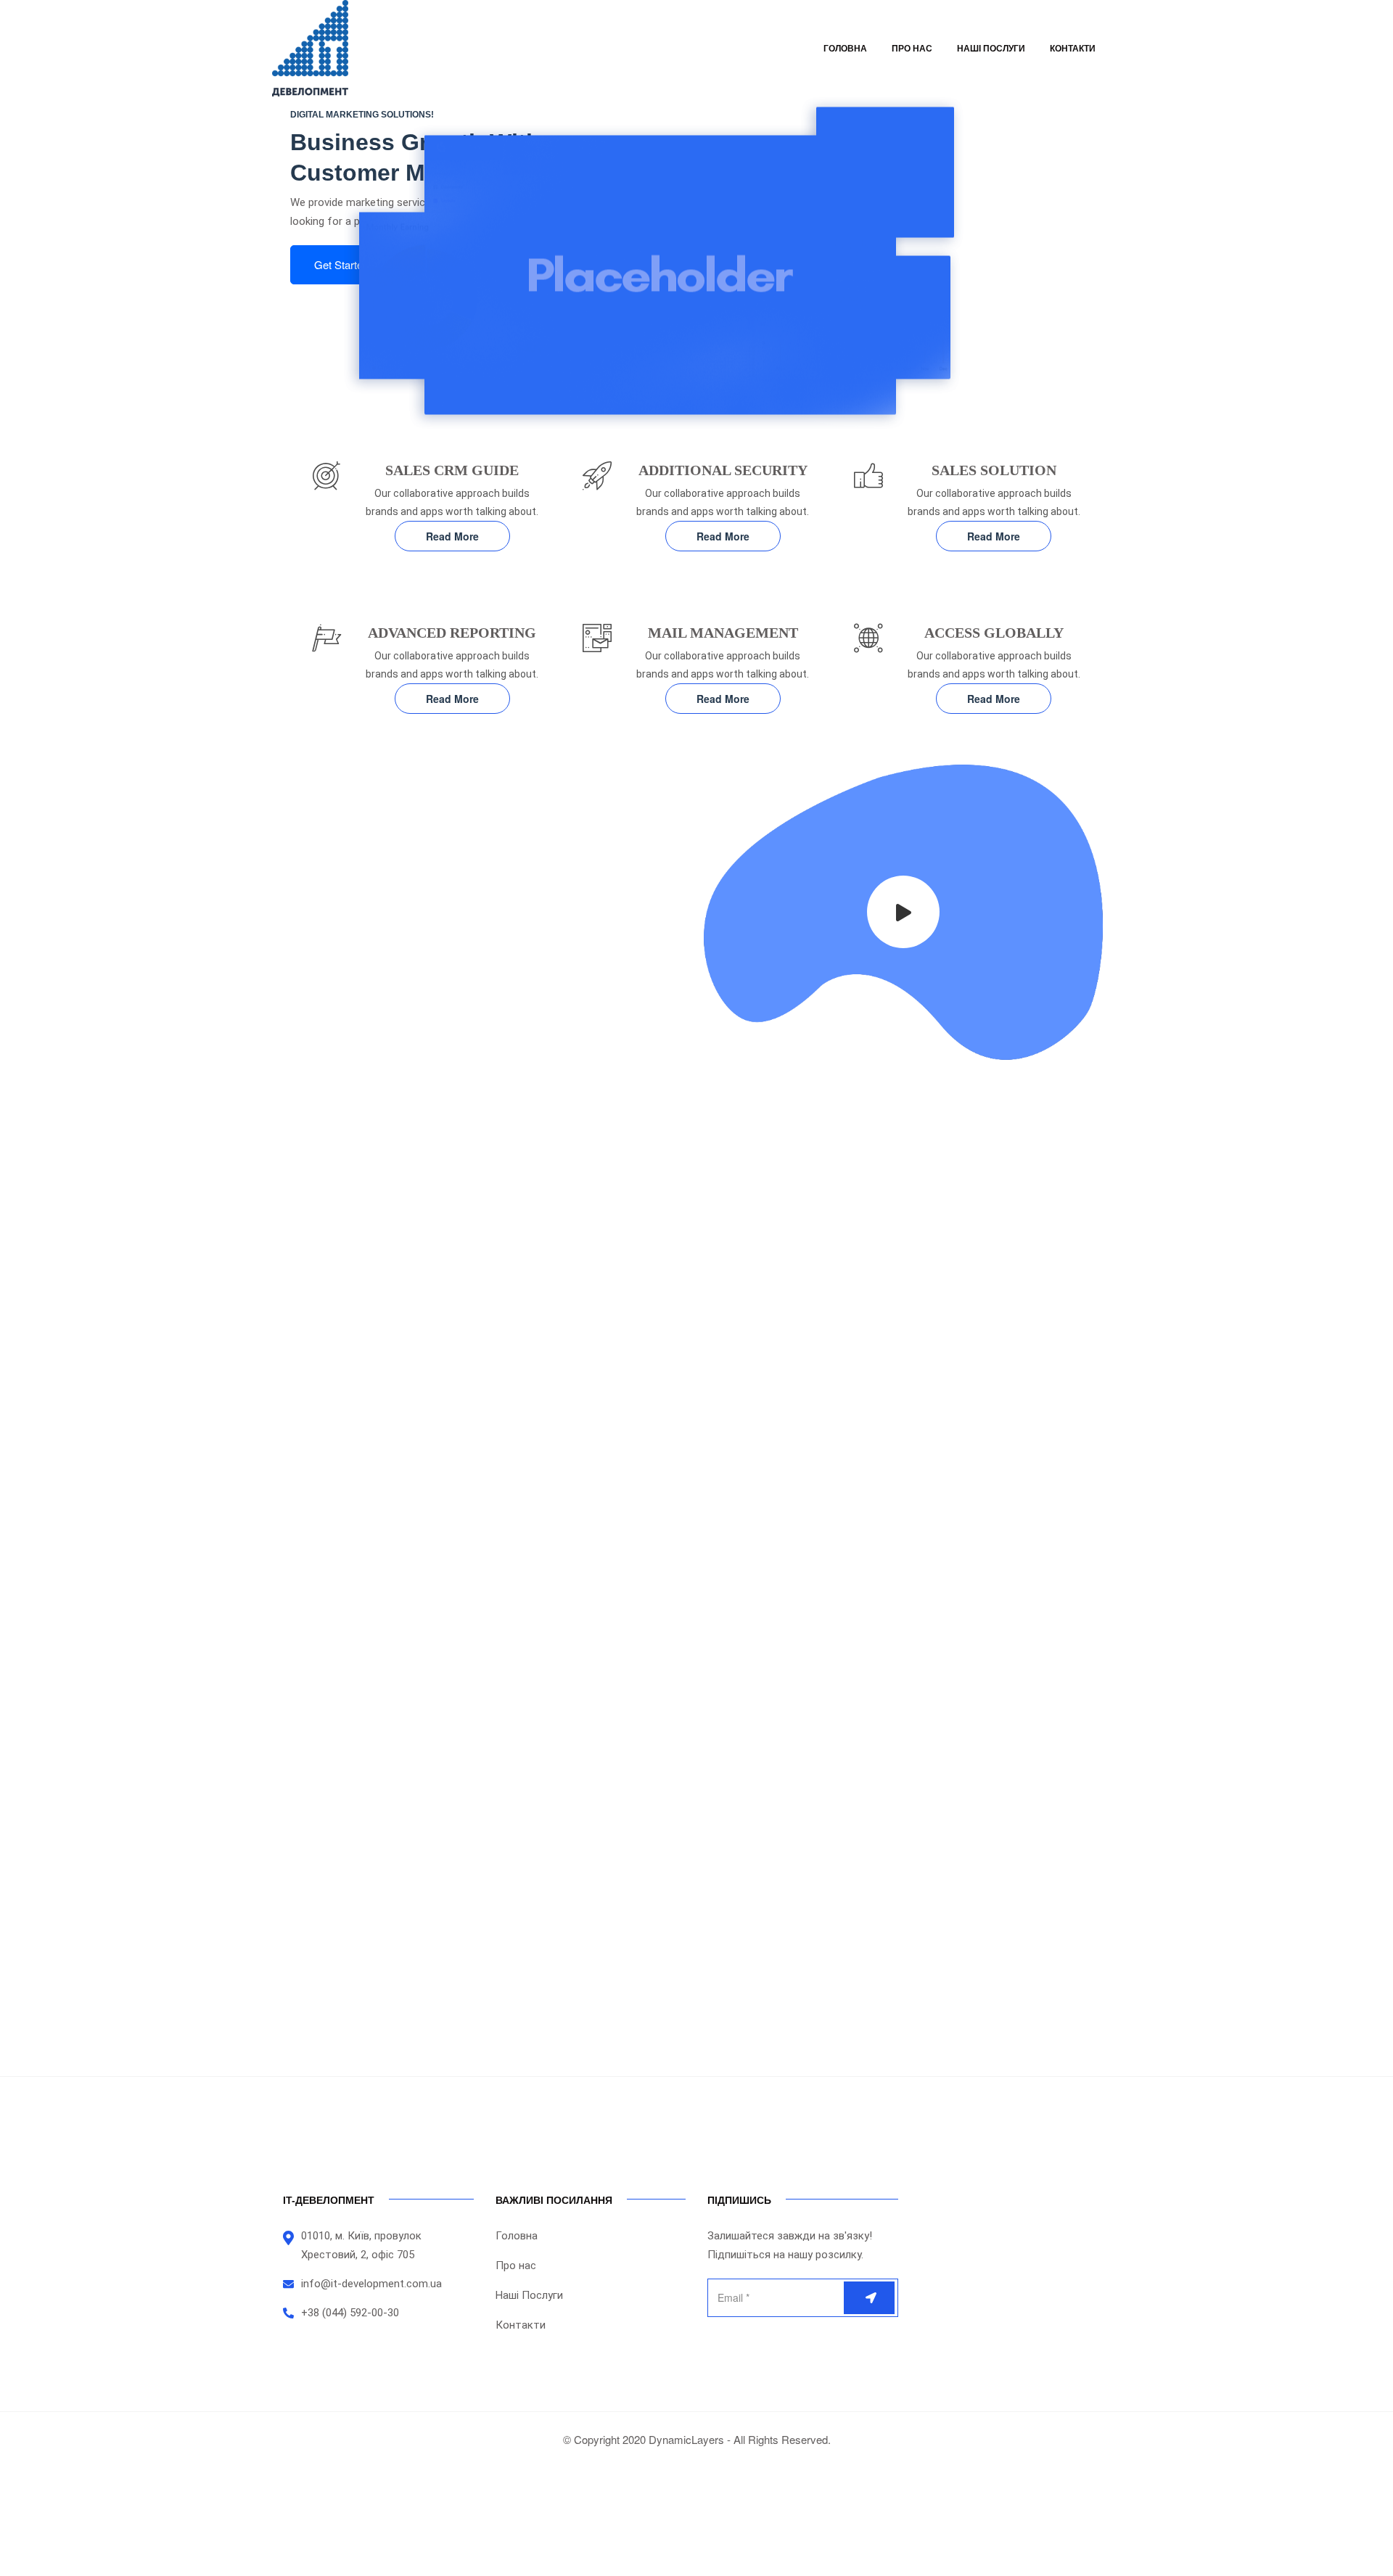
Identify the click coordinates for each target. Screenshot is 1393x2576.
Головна (845, 49)
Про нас (912, 49)
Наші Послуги (991, 49)
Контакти (1073, 49)
